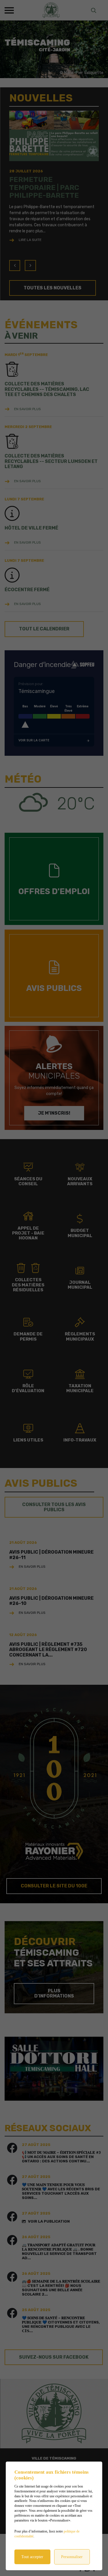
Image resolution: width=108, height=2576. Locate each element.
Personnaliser (72, 2557)
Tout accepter (32, 2557)
